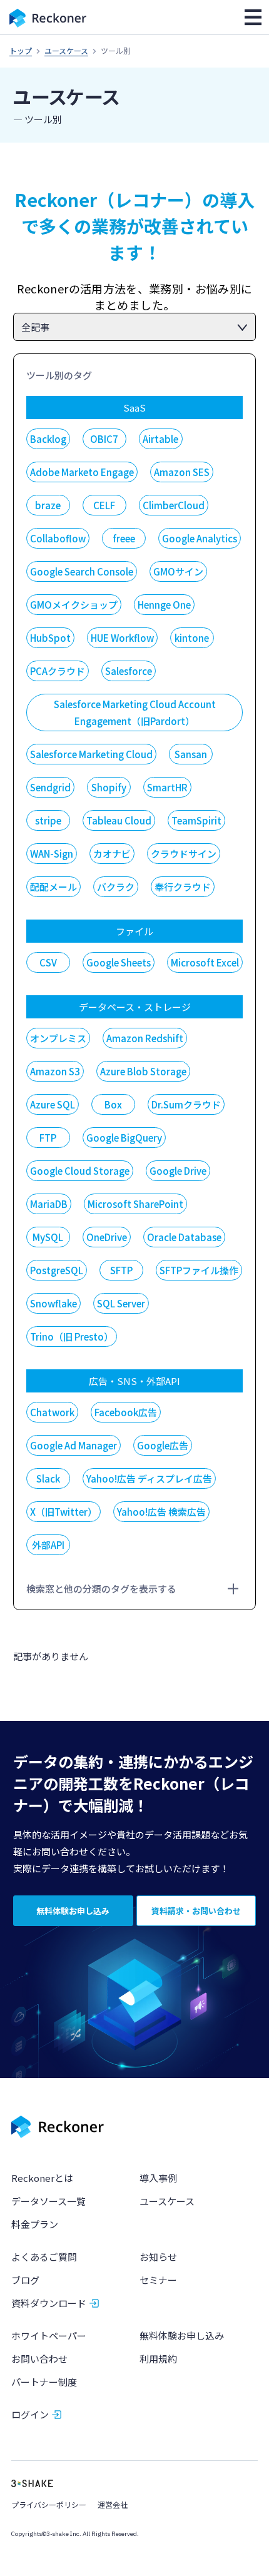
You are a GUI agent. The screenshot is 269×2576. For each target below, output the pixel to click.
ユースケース (66, 50)
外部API (48, 1545)
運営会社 (113, 2504)
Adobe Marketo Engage (82, 472)
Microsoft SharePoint (135, 1204)
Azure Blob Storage (143, 1071)
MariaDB (49, 1204)
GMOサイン (178, 571)
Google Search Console (82, 571)
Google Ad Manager (74, 1445)
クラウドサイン (184, 854)
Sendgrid (50, 787)
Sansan (191, 754)
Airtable (160, 439)
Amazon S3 (55, 1071)
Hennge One (164, 605)
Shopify (109, 787)
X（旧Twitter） (63, 1512)
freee (124, 538)
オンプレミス (58, 1038)
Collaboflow (58, 538)
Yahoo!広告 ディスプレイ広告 (149, 1478)
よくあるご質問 (44, 2257)
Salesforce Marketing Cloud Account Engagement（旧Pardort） (135, 712)
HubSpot (50, 638)
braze (48, 505)
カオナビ (112, 854)
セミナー (158, 2280)
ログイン (30, 2414)
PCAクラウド (58, 671)
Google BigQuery (124, 1138)
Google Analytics (200, 538)
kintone (192, 638)
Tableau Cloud (119, 820)
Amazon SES (182, 472)
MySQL (48, 1237)
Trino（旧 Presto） (72, 1336)
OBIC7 (104, 439)
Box (113, 1104)
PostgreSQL (57, 1270)
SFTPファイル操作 (199, 1270)
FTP (48, 1138)
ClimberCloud (174, 505)
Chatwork (52, 1412)
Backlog (48, 439)
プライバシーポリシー (49, 2504)
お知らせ (158, 2257)
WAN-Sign (52, 854)
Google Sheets (119, 962)
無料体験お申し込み (182, 2335)
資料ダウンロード (49, 2303)
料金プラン (35, 2224)
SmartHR (167, 787)
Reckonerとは (42, 2178)
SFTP (121, 1270)
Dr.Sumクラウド (186, 1104)
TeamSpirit (196, 820)
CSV (48, 962)
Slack (48, 1478)
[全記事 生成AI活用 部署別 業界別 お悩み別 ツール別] (135, 327)
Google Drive (178, 1171)
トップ (21, 50)
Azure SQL (53, 1104)
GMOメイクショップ (74, 605)
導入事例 (158, 2178)
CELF (104, 505)
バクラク (116, 887)
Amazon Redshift (145, 1038)
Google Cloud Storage (80, 1171)
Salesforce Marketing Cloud (91, 754)
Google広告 (163, 1445)
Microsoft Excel (205, 962)
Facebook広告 (126, 1412)
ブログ (25, 2280)
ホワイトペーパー (49, 2335)
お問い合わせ (39, 2359)
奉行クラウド (183, 887)
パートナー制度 (44, 2382)
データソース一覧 (48, 2201)
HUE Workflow (122, 638)
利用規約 (158, 2359)
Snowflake (53, 1303)
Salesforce (129, 671)
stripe (48, 820)
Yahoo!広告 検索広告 (161, 1512)
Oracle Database (184, 1237)
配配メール (53, 887)
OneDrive (107, 1237)
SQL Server (121, 1303)
